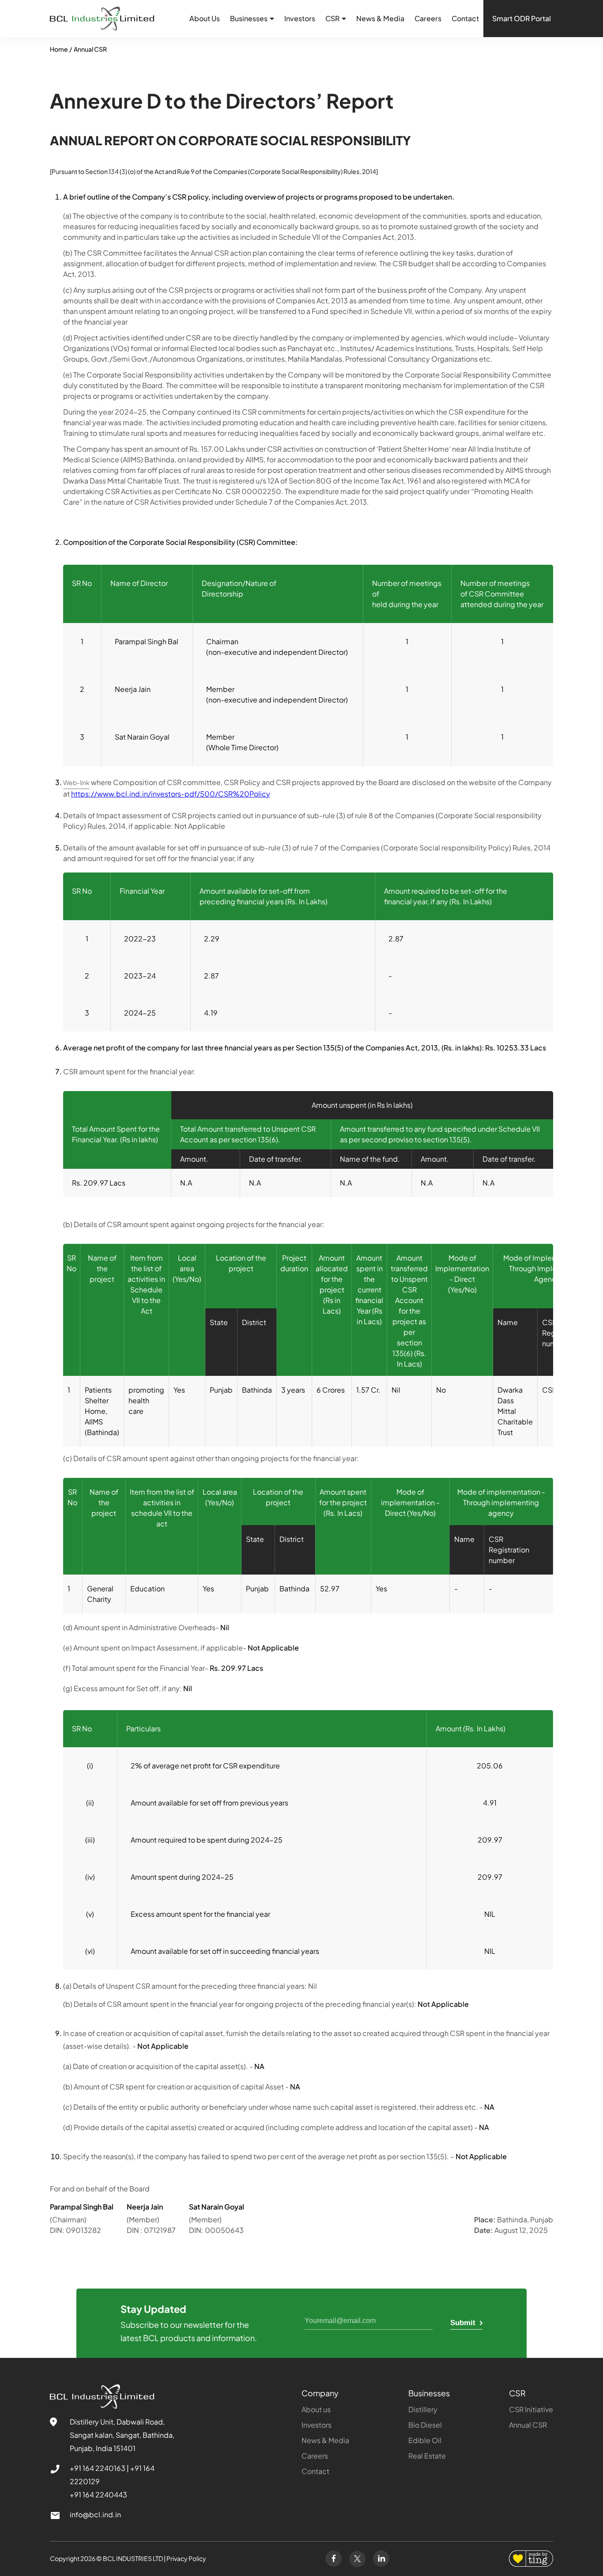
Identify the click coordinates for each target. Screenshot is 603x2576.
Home (59, 49)
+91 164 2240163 (98, 2468)
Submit (464, 2323)
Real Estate (427, 2456)
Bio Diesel (425, 2425)
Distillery (423, 2409)
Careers (428, 18)
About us (316, 2409)
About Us (205, 18)
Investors (300, 18)
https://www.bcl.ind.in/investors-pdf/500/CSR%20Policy (171, 794)
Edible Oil (425, 2440)
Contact (465, 18)
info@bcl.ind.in (95, 2514)
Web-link (76, 782)
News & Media (380, 18)
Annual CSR (90, 49)
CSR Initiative (531, 2409)
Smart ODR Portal (522, 18)
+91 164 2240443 (98, 2495)
